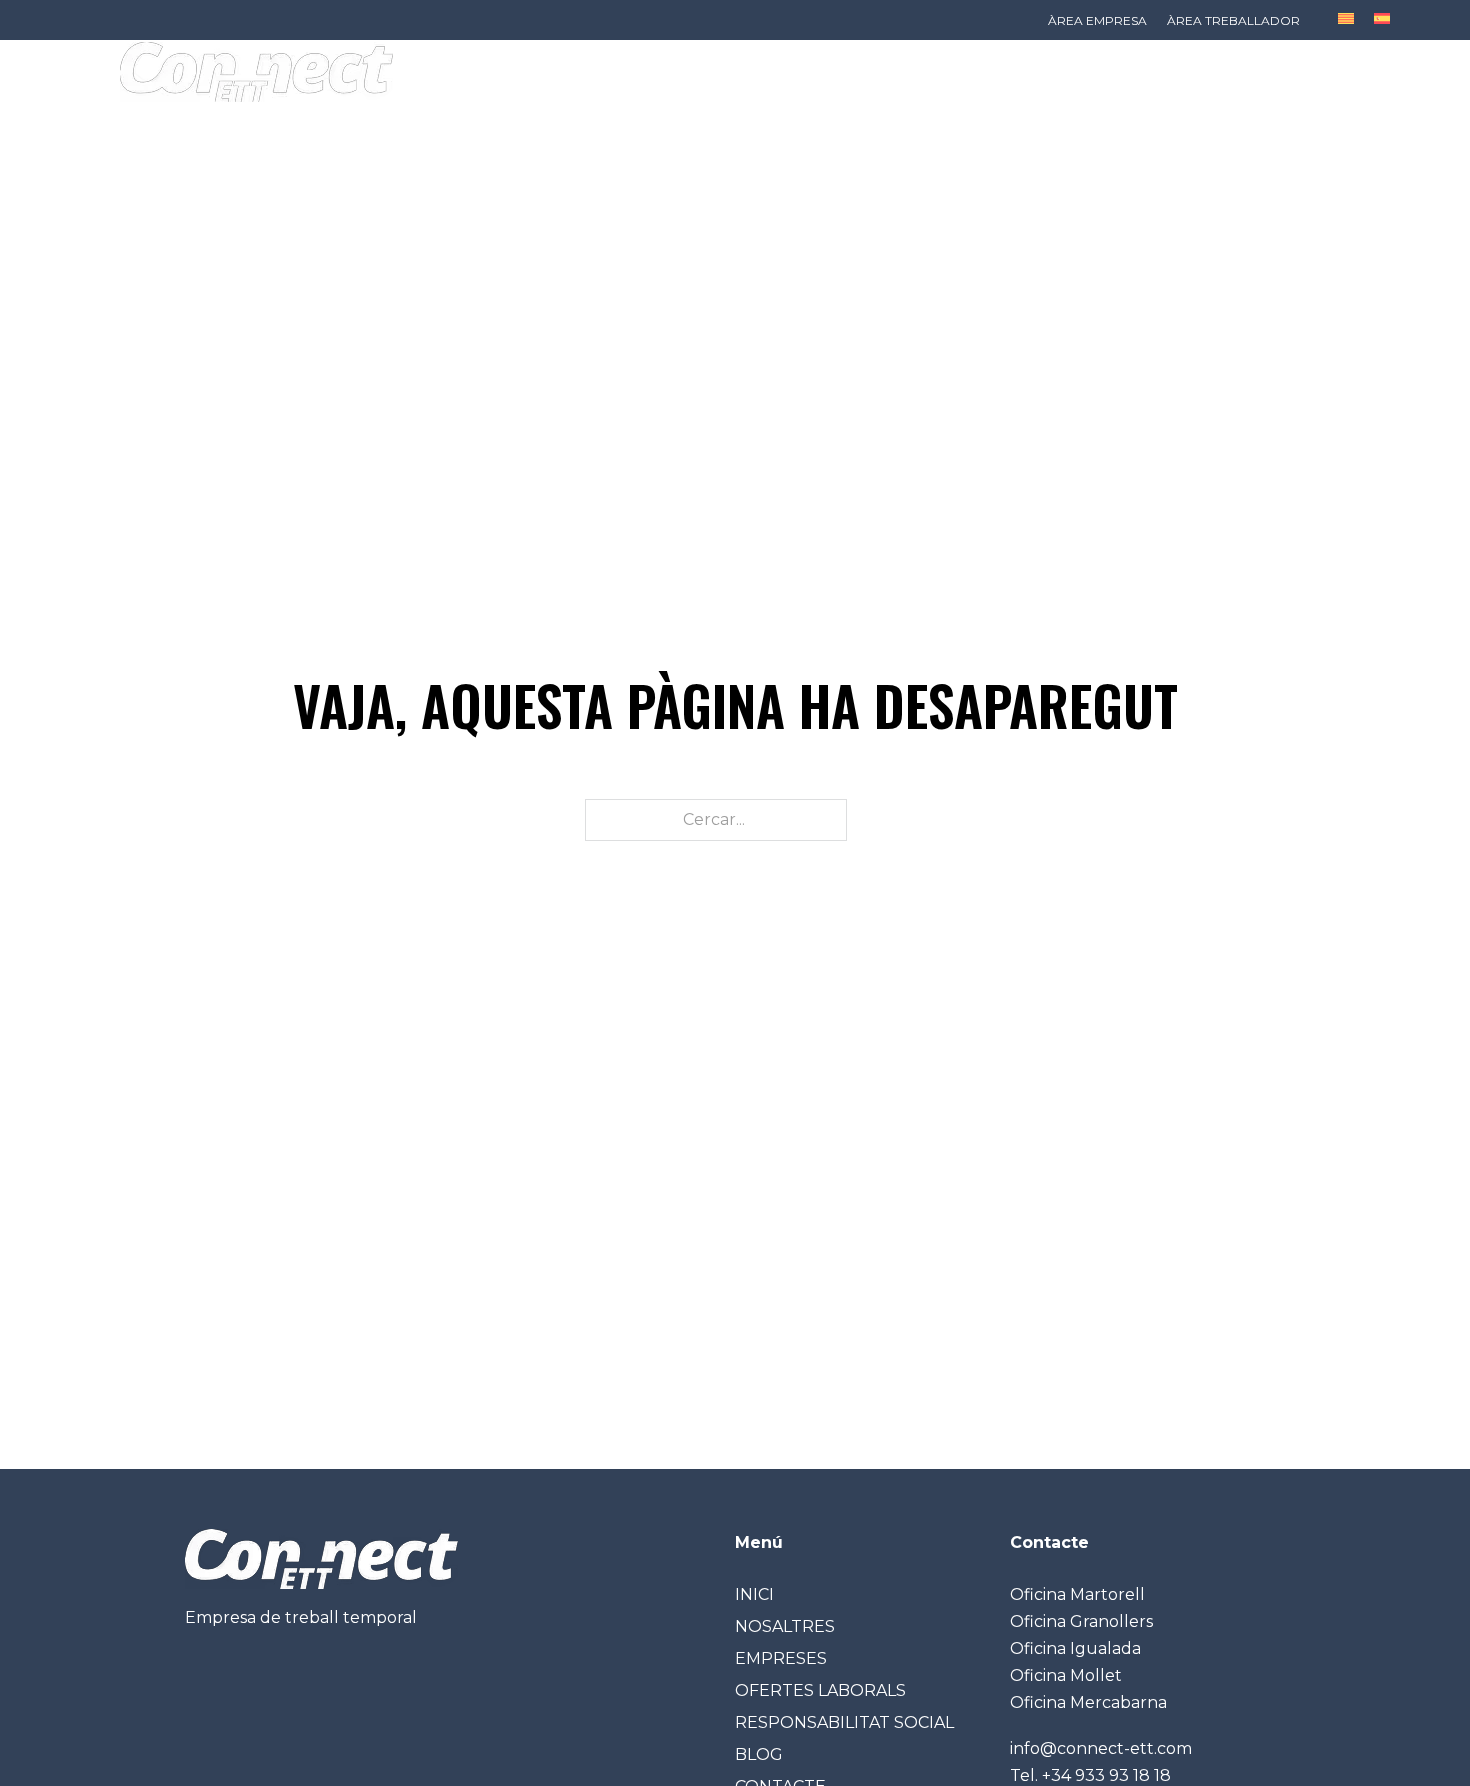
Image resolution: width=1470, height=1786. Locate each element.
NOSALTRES (785, 1626)
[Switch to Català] (1346, 18)
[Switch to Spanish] (1382, 18)
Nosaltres (269, 124)
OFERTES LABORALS (820, 1690)
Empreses (395, 124)
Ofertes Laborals (556, 124)
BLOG (759, 1754)
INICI (169, 124)
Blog (945, 124)
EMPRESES (781, 1658)
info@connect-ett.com (1101, 1748)
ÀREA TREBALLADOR (1233, 20)
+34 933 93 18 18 (1106, 1775)
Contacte (1044, 124)
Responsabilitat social (781, 124)
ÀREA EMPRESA (1097, 20)
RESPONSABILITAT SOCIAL (844, 1722)
